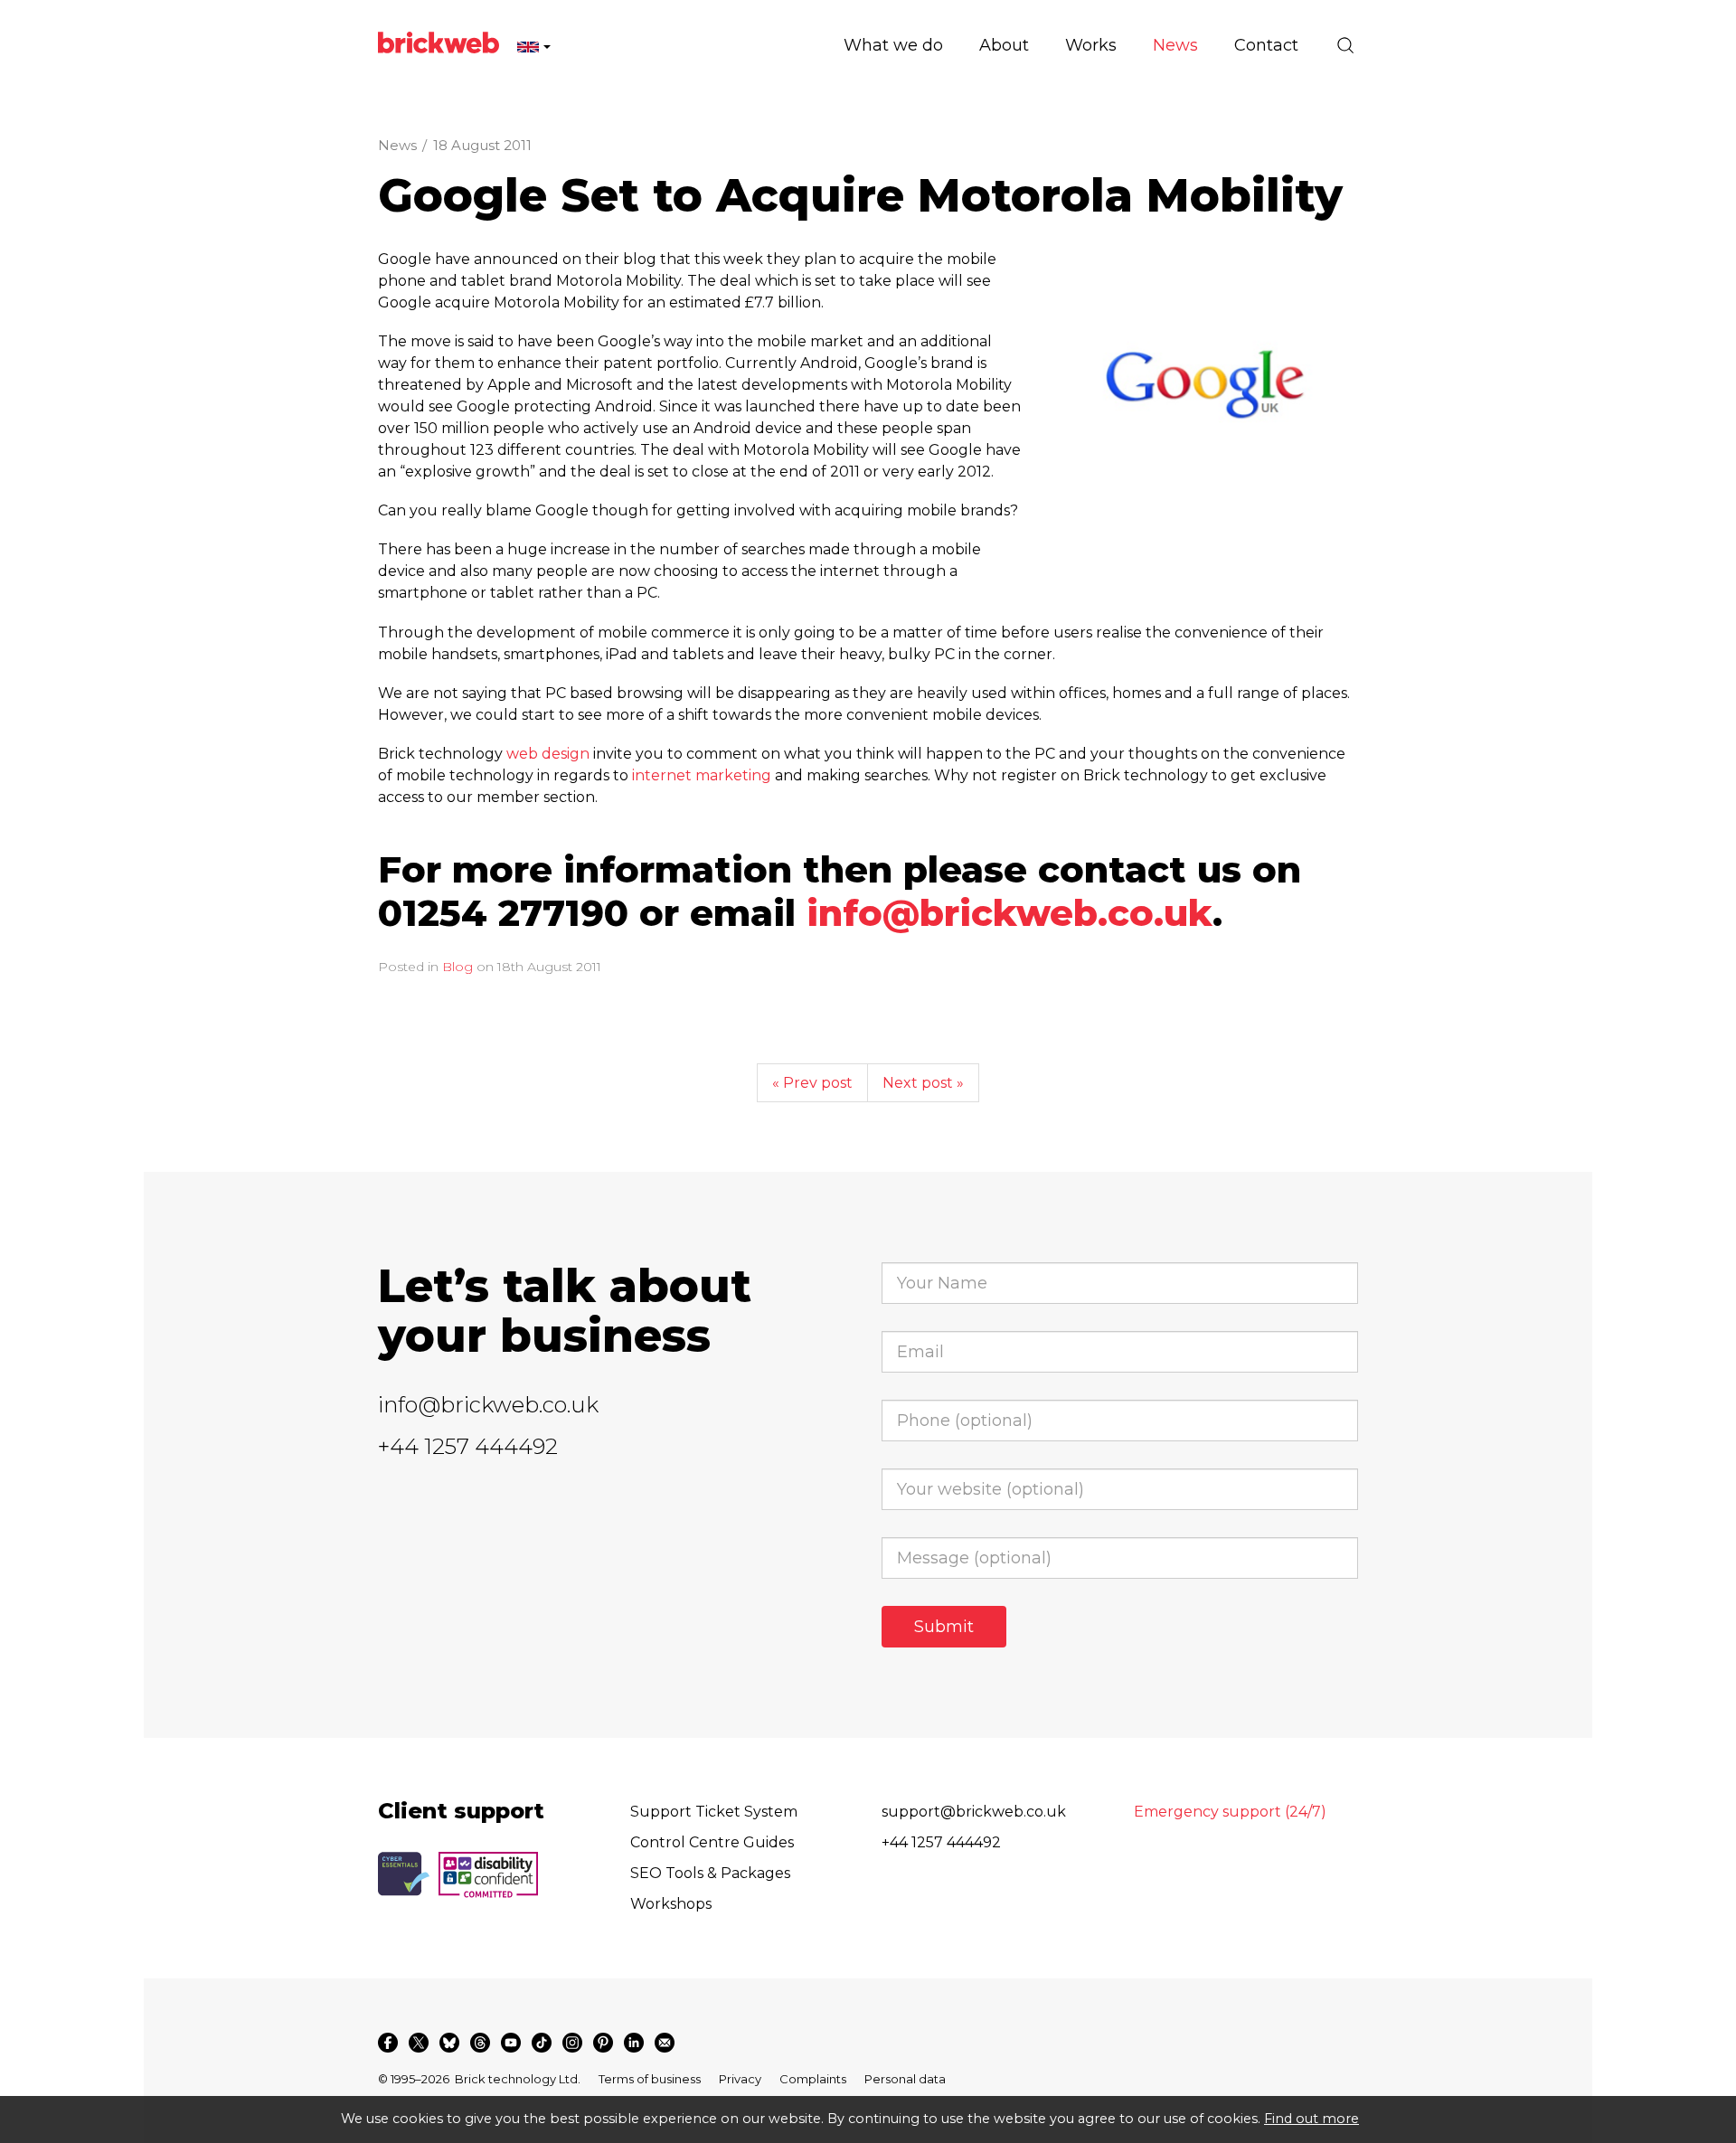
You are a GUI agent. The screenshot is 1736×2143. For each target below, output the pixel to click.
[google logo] (1213, 393)
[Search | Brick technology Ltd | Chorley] (1345, 45)
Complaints (813, 2079)
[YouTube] (511, 2043)
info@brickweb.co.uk (1010, 913)
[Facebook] (388, 2043)
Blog (458, 967)
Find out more (1311, 2119)
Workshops (671, 1904)
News (397, 145)
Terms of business (650, 2079)
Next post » (923, 1083)
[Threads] (480, 2043)
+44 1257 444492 (468, 1446)
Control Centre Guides (712, 1842)
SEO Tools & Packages (710, 1873)
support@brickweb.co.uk (974, 1812)
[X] (419, 2043)
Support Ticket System (714, 1812)
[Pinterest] (603, 2043)
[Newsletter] (665, 2043)
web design (548, 754)
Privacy (740, 2079)
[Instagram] (572, 2043)
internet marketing (702, 775)
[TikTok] (542, 2043)
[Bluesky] (449, 2043)
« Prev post (812, 1083)
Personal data (905, 2079)
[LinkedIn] (634, 2043)
